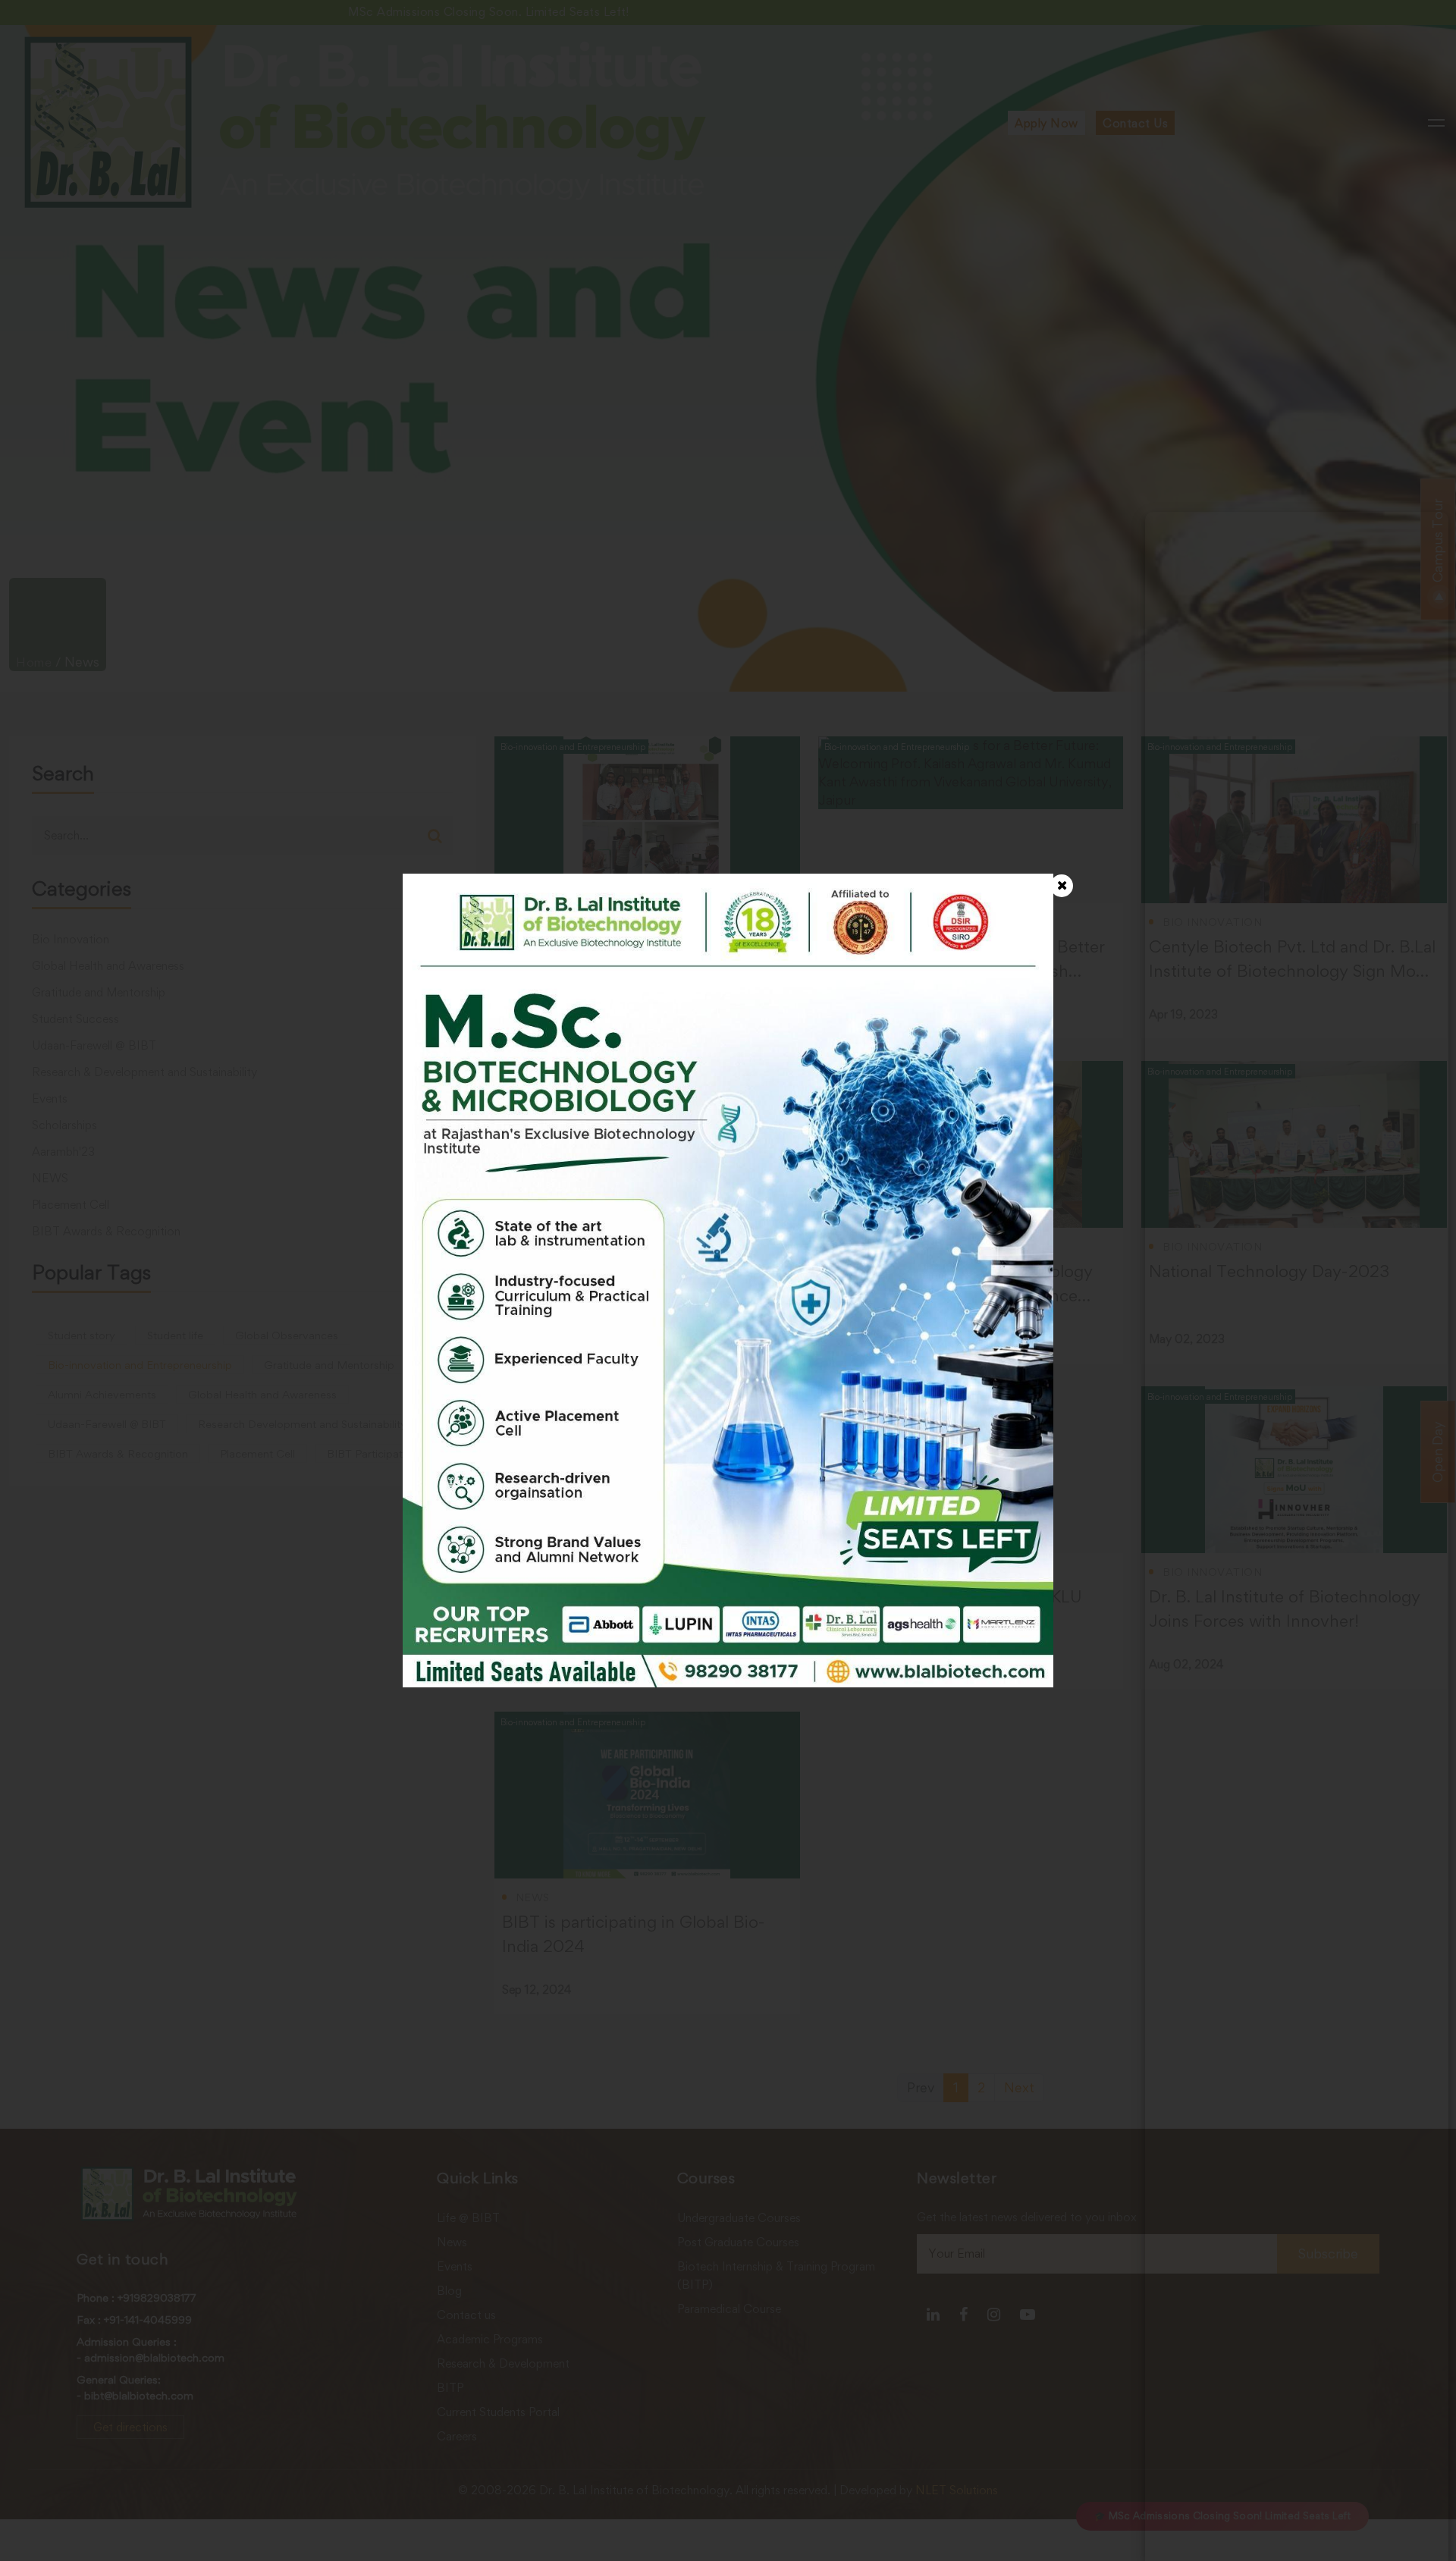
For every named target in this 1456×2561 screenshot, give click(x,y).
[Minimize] (1427, 534)
